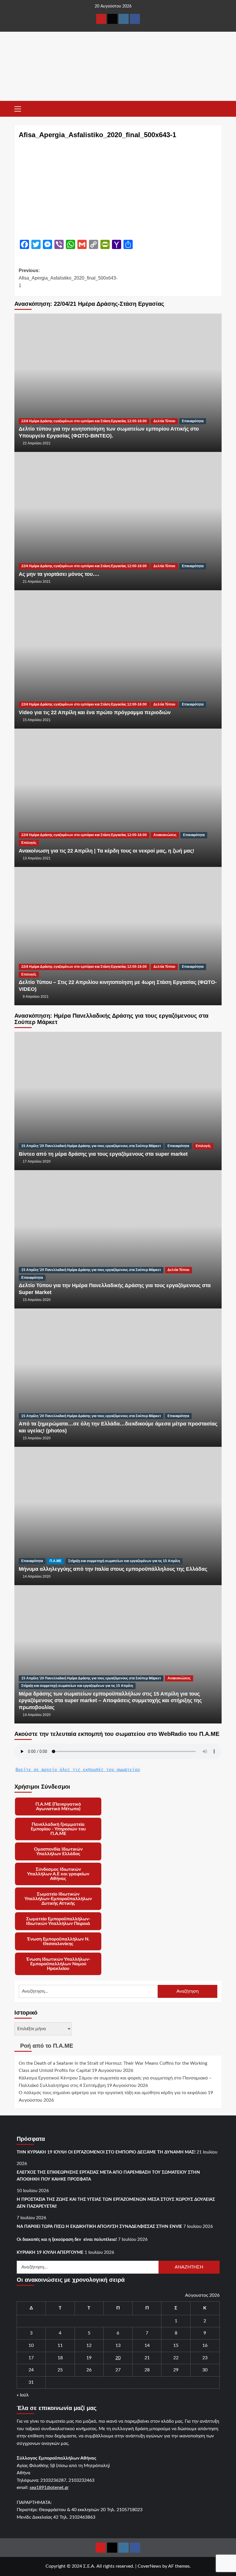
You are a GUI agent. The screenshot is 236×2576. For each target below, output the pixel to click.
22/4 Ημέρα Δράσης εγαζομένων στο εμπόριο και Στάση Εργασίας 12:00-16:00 (84, 421)
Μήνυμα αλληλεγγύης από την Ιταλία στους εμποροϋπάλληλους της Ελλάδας (113, 1569)
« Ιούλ (23, 2395)
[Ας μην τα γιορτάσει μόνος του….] (118, 521)
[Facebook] (135, 19)
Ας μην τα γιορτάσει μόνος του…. (59, 574)
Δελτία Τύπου (164, 421)
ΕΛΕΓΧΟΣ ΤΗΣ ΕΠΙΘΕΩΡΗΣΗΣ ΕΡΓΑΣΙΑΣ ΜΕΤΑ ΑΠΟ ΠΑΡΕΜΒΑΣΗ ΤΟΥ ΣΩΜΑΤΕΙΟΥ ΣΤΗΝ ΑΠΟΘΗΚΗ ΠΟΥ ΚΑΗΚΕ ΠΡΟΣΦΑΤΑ (108, 2176)
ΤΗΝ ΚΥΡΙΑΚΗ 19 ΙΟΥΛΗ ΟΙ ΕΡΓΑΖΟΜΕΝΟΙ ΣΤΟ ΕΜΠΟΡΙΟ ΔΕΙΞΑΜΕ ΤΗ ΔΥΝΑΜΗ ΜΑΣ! (106, 2152)
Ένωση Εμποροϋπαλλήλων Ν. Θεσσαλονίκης (58, 1941)
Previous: (68, 278)
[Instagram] (124, 19)
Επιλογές (29, 843)
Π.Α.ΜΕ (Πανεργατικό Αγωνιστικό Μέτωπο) (58, 1806)
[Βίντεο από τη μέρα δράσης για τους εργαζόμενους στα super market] (118, 1101)
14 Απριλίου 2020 (37, 1576)
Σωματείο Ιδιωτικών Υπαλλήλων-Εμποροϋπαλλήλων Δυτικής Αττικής (58, 1899)
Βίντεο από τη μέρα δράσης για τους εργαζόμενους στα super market (103, 1154)
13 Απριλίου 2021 (37, 858)
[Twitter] (112, 19)
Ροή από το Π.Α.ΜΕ (47, 2046)
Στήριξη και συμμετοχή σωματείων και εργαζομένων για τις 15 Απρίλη (124, 1561)
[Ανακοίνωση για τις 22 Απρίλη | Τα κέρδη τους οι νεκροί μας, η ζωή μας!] (118, 797)
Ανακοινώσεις (165, 835)
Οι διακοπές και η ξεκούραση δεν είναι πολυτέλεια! (67, 2240)
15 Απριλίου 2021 (37, 720)
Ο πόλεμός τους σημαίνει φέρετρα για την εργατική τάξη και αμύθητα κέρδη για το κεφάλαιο (113, 2093)
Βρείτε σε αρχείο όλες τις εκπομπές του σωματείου (78, 1770)
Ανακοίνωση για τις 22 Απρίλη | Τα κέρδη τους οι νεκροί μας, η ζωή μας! (106, 851)
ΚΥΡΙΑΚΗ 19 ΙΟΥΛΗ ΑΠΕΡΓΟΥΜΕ (50, 2252)
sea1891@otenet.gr (49, 2488)
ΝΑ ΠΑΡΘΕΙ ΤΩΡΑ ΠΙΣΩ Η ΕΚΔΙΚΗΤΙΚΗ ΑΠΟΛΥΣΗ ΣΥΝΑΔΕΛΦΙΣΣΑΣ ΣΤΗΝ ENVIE (99, 2227)
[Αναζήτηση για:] (88, 1991)
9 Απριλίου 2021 (36, 997)
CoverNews (149, 2566)
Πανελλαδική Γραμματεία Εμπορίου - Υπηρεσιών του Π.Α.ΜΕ (58, 1829)
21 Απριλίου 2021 (37, 582)
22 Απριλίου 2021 (37, 443)
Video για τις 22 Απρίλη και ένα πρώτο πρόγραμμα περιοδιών (95, 712)
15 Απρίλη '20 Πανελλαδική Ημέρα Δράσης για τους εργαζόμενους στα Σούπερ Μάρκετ (91, 1146)
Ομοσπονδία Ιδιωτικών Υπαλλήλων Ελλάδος (58, 1851)
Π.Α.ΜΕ (56, 1561)
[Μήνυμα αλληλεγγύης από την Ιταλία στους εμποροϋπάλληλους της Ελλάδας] (118, 1516)
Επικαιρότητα (193, 421)
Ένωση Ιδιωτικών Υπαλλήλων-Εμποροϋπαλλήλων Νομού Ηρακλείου (58, 1964)
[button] (20, 108)
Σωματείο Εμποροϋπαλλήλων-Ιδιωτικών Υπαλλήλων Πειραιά (58, 1921)
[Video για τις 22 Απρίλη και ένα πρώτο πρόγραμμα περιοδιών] (118, 659)
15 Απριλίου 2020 (37, 1300)
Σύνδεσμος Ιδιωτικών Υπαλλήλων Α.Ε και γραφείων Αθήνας (58, 1874)
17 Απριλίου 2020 (37, 1161)
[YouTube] (101, 19)
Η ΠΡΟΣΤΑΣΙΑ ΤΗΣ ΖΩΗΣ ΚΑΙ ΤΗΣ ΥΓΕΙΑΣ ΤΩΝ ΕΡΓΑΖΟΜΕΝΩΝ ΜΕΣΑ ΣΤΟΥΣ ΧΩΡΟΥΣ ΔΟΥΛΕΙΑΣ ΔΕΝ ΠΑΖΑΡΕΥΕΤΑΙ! (116, 2203)
